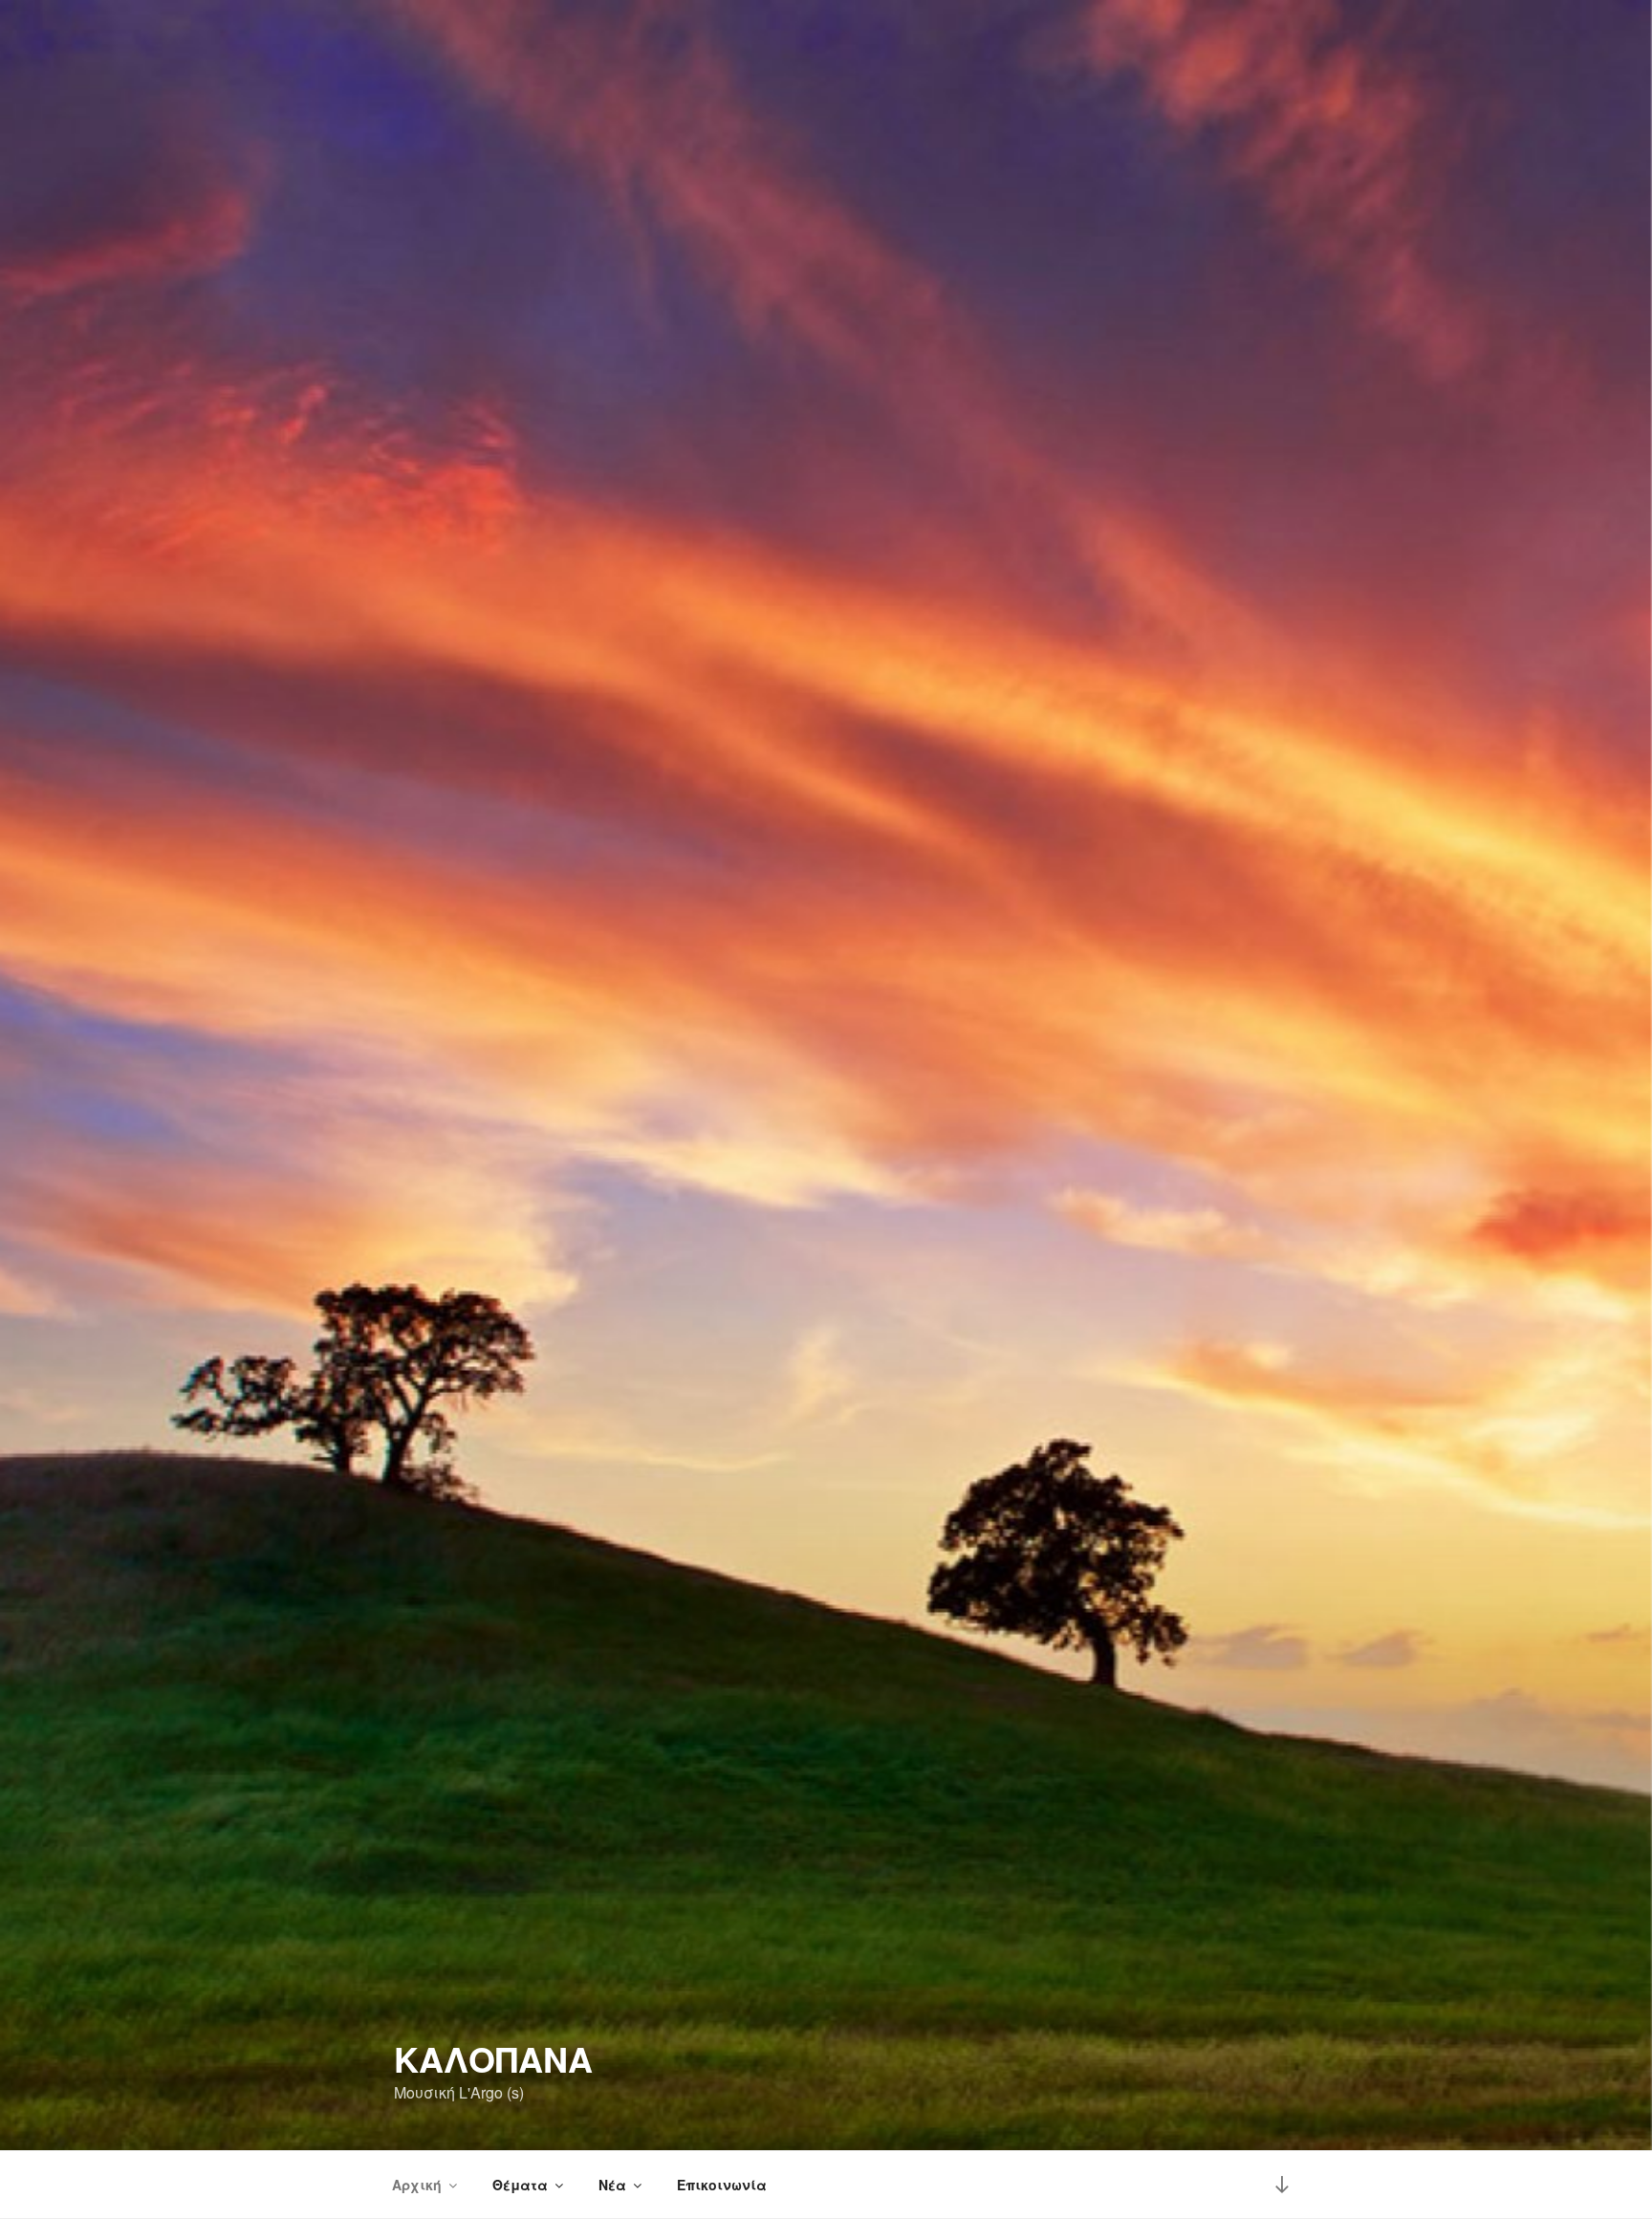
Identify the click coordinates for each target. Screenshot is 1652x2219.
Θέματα (520, 2185)
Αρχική (417, 2185)
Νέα (612, 2185)
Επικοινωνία (722, 2185)
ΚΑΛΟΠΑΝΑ (493, 2058)
